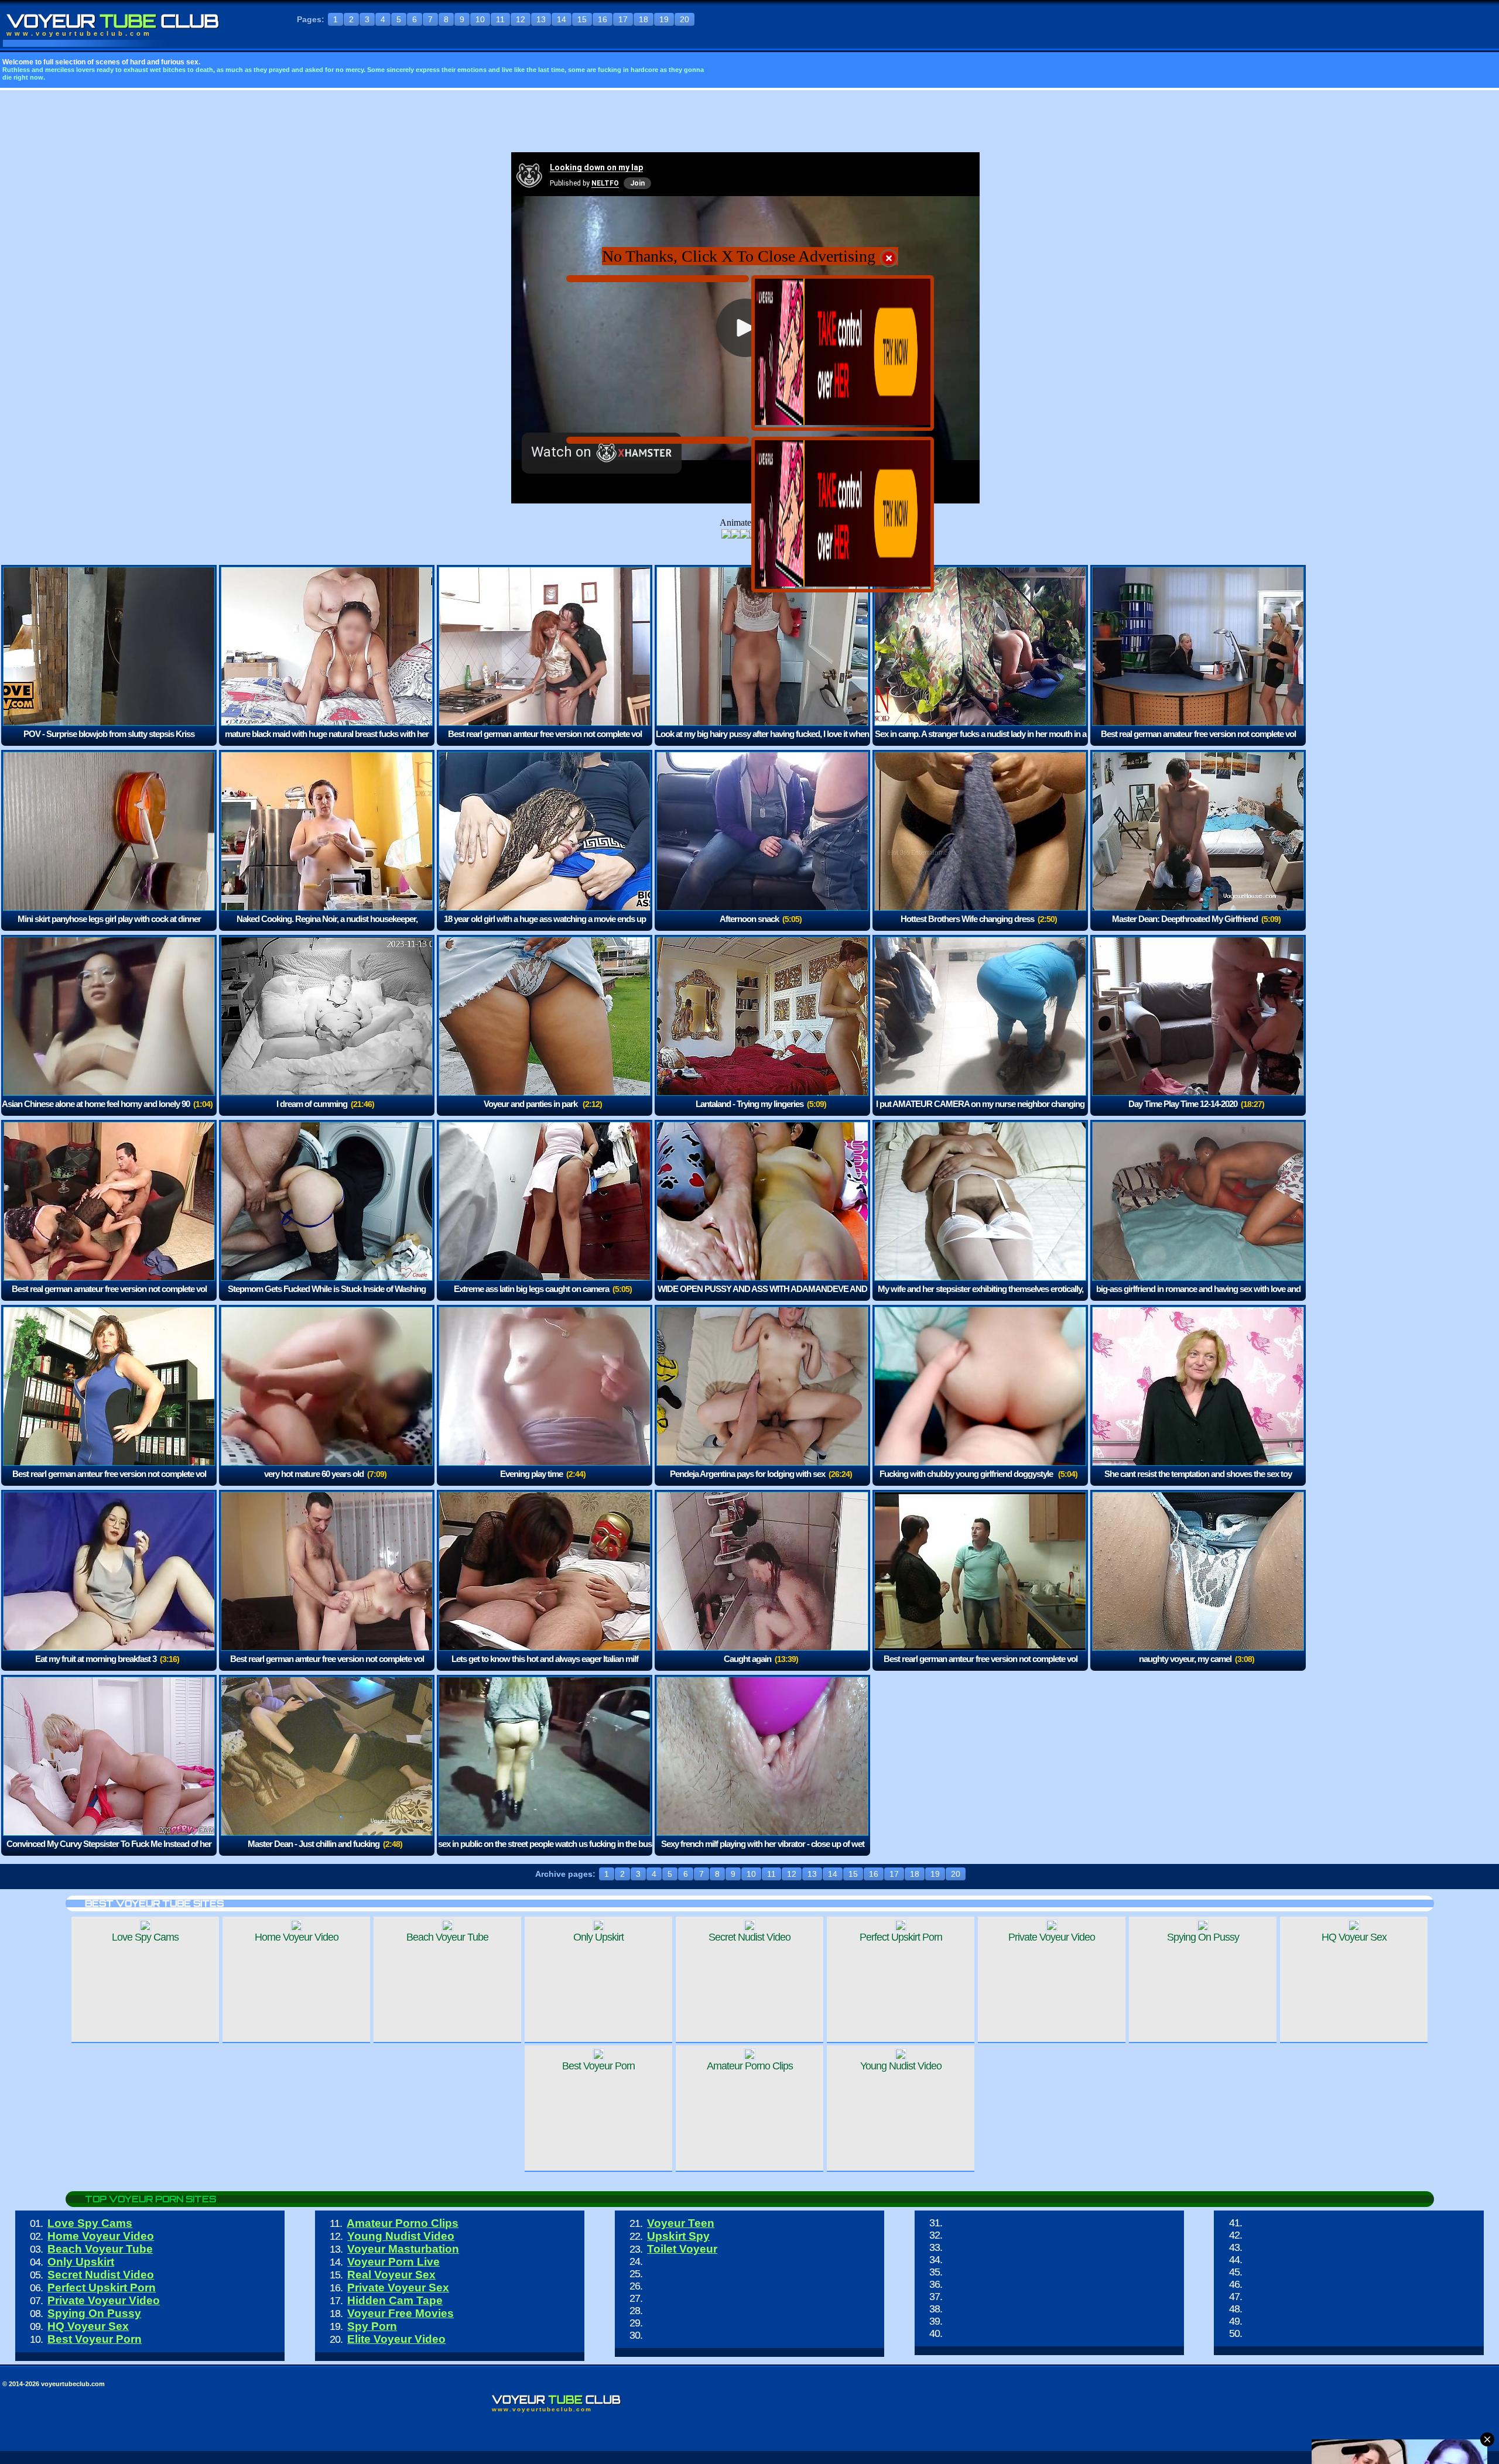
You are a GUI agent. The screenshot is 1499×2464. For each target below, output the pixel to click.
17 (623, 19)
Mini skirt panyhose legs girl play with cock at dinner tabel (109, 927)
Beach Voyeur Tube (100, 2249)
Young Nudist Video (401, 2236)
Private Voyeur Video (104, 2300)
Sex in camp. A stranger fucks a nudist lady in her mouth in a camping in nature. (980, 742)
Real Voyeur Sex (391, 2275)
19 (664, 19)
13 (541, 19)
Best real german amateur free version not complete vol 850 (109, 1297)
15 (582, 19)
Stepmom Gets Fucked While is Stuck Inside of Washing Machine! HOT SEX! (327, 1297)
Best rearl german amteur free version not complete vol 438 (545, 742)
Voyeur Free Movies (401, 2313)
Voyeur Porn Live (393, 2262)
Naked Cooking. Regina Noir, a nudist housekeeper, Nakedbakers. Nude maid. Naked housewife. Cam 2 (319, 927)
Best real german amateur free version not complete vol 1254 (1198, 742)
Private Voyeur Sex (398, 2287)
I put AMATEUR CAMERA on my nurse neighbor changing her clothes (980, 1112)
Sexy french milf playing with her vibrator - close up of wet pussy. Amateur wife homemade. (763, 1852)
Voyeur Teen (681, 2223)
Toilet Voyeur (682, 2249)
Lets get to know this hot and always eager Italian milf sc (545, 1667)
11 (500, 19)
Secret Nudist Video (101, 2275)
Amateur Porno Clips (403, 2223)
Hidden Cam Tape (395, 2300)
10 (480, 19)
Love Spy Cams (90, 2223)
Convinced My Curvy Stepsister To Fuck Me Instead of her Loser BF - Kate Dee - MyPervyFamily (109, 1852)
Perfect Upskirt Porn (102, 2287)
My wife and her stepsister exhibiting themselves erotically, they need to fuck (980, 1297)
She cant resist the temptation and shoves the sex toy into (1198, 1482)
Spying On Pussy (94, 2313)
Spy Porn (372, 2326)
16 (603, 19)
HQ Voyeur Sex (88, 2326)
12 (521, 19)
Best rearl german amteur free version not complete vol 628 (109, 1482)
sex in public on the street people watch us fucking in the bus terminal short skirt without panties (545, 1852)
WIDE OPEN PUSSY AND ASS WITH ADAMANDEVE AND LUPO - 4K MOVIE (762, 1297)
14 (562, 19)
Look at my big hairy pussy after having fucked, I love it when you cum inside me (762, 742)
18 (644, 19)
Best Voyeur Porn (95, 2339)
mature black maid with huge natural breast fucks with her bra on (327, 742)
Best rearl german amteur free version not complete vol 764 (327, 1667)
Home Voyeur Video (101, 2236)
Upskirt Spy (678, 2236)
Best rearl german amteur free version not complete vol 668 (980, 1667)
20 (685, 19)
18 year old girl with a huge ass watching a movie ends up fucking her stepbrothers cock (545, 927)
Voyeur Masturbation (403, 2249)
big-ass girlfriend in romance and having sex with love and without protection (1198, 1297)
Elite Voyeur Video (396, 2339)
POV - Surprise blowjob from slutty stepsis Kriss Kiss (109, 742)
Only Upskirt (81, 2262)
